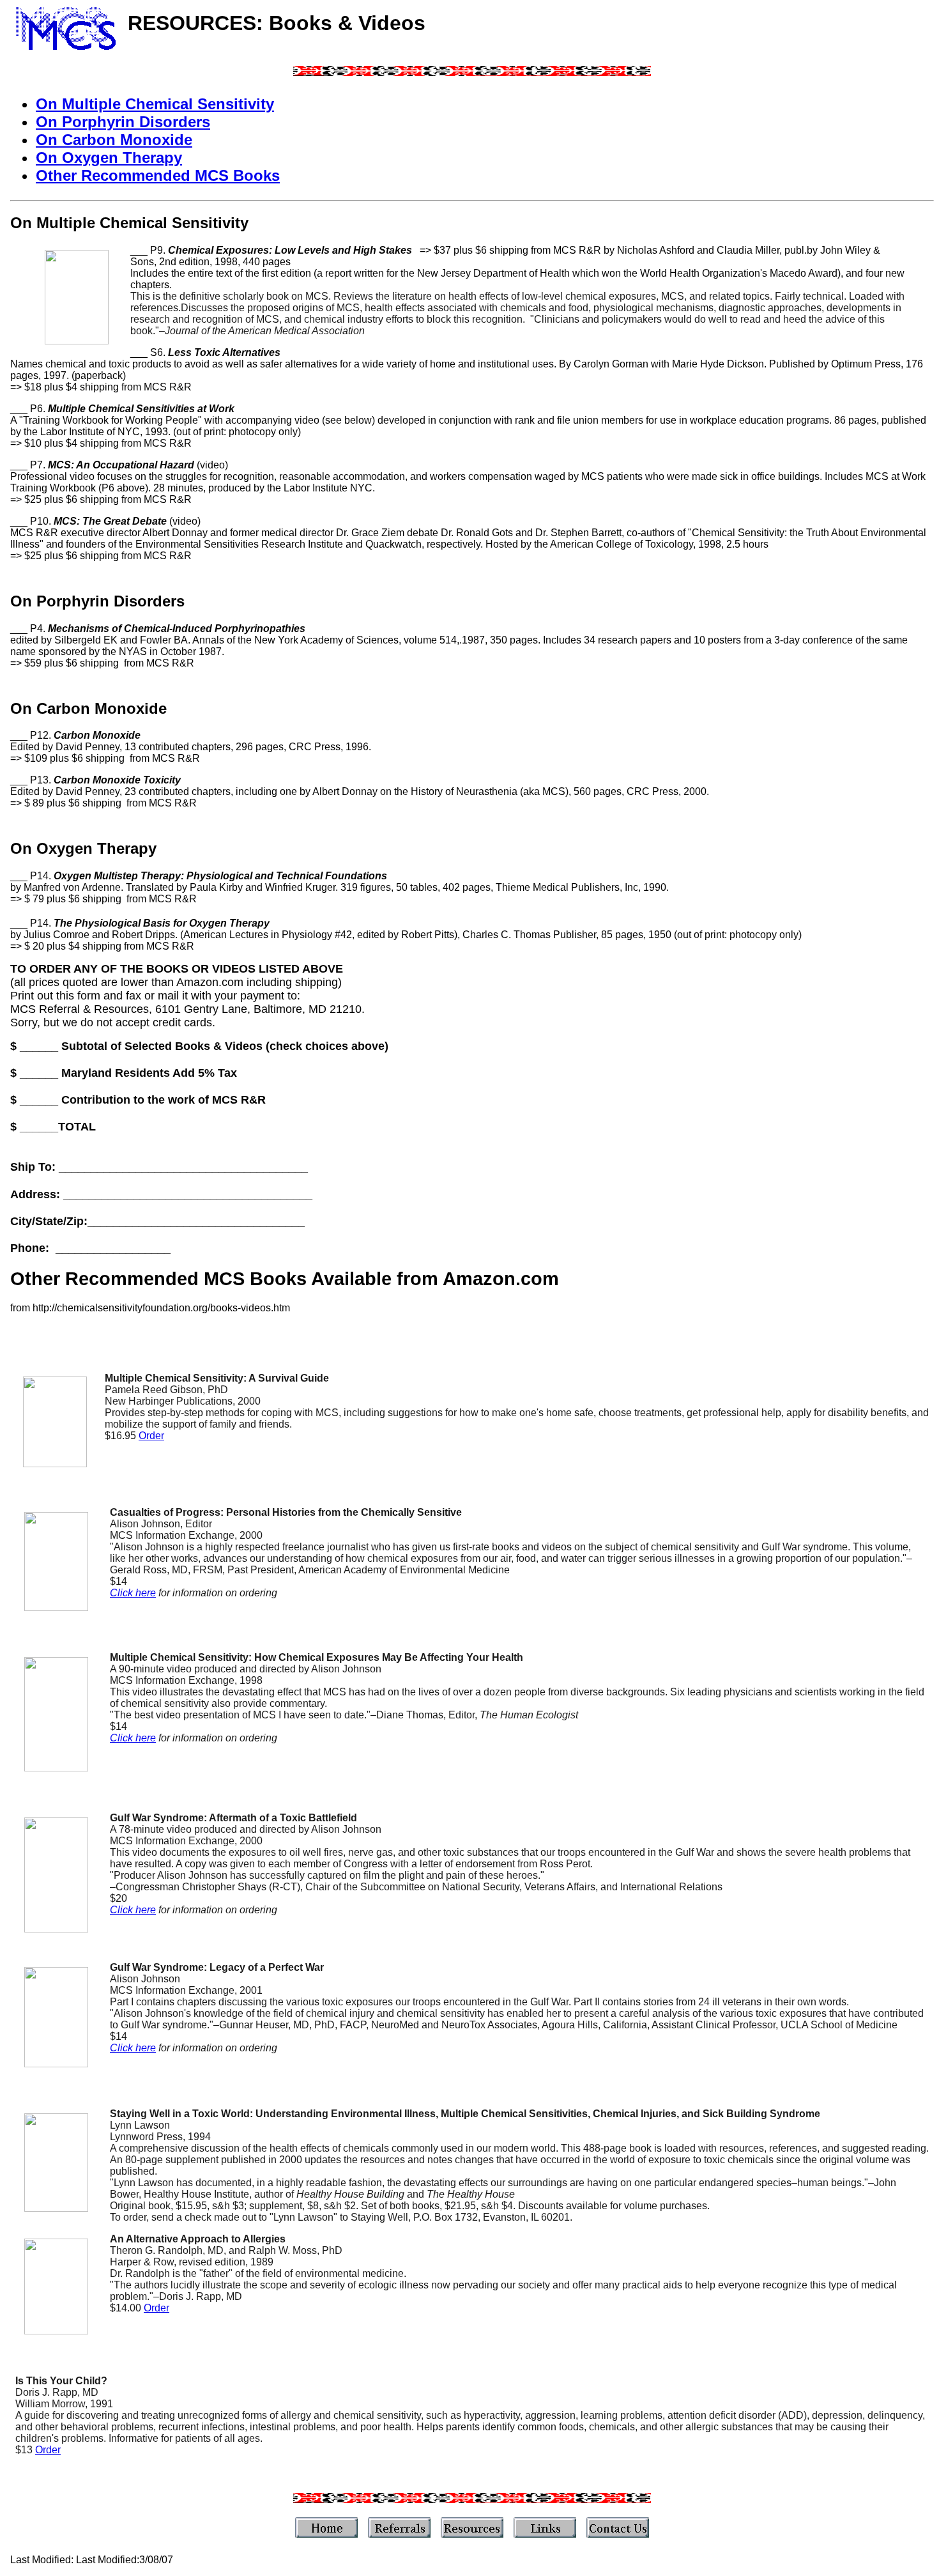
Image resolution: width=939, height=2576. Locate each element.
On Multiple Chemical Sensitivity (155, 104)
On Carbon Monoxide (114, 140)
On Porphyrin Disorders (123, 122)
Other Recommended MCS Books (158, 175)
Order (151, 1436)
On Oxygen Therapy (109, 158)
